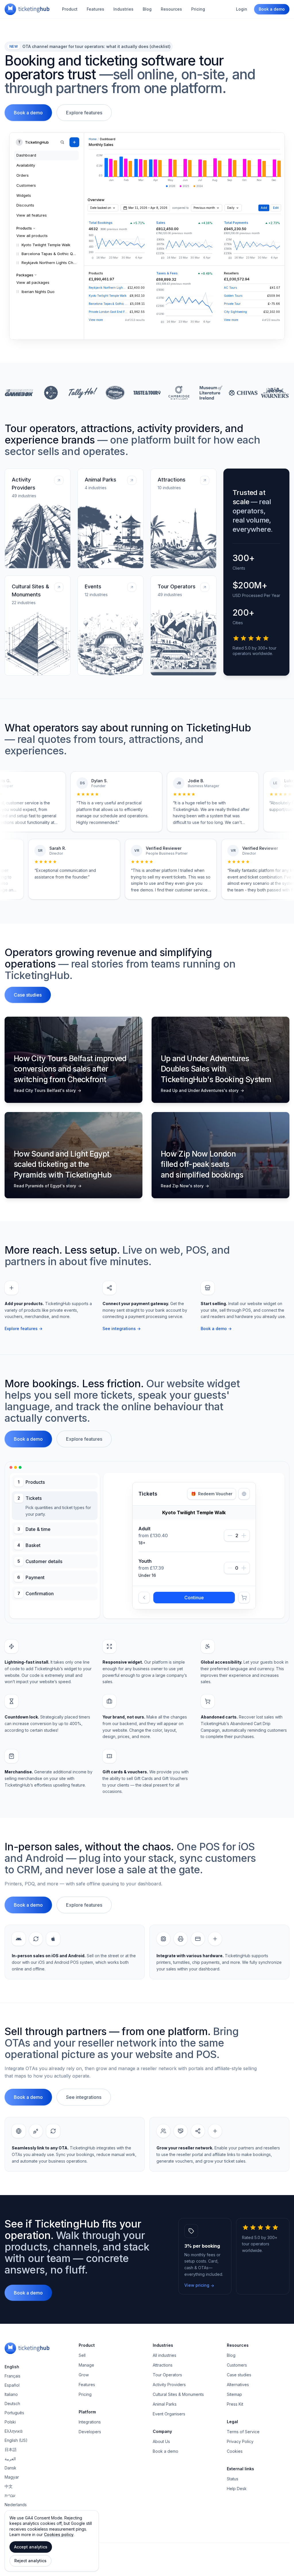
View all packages (33, 282)
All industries (165, 2391)
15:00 (208, 1589)
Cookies (235, 2487)
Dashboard (26, 155)
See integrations (122, 1329)
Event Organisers (169, 2449)
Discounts (25, 205)
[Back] (144, 1633)
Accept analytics (31, 2547)
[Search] (62, 142)
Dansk (10, 2503)
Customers (26, 185)
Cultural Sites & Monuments (178, 2430)
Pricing (198, 9)
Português (14, 2448)
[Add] (74, 142)
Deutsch (12, 2439)
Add (264, 208)
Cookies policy (59, 2534)
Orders (23, 175)
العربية (10, 2494)
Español (12, 2420)
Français (12, 2411)
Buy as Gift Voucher (165, 1610)
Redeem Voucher (212, 1494)
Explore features (84, 113)
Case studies (28, 995)
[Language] (244, 1494)
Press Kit (235, 2439)
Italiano (11, 2430)
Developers (90, 2467)
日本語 (11, 2485)
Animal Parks (165, 2439)
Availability (26, 165)
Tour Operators (167, 2410)
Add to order (194, 1633)
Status (233, 2514)
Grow (84, 2410)
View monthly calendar (194, 1560)
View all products (32, 236)
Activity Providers (169, 2420)
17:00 (237, 1589)
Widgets (24, 195)
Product (70, 9)
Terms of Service (243, 2467)
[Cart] (244, 1633)
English (12, 2402)
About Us (161, 2477)
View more (96, 320)
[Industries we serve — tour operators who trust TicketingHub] (147, 393)
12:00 (151, 1589)
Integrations (90, 2457)
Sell (82, 2391)
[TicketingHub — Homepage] (27, 9)
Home (93, 139)
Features (95, 9)
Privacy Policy (240, 2477)
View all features (32, 215)
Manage (86, 2400)
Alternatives (238, 2420)
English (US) (16, 2476)
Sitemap (234, 2430)
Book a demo (272, 9)
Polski (10, 2457)
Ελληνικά (14, 2466)
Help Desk (237, 2524)
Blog (147, 9)
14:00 (180, 1589)
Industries (123, 9)
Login (242, 9)
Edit (276, 208)
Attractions (163, 2400)
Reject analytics (30, 2561)
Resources (171, 9)
